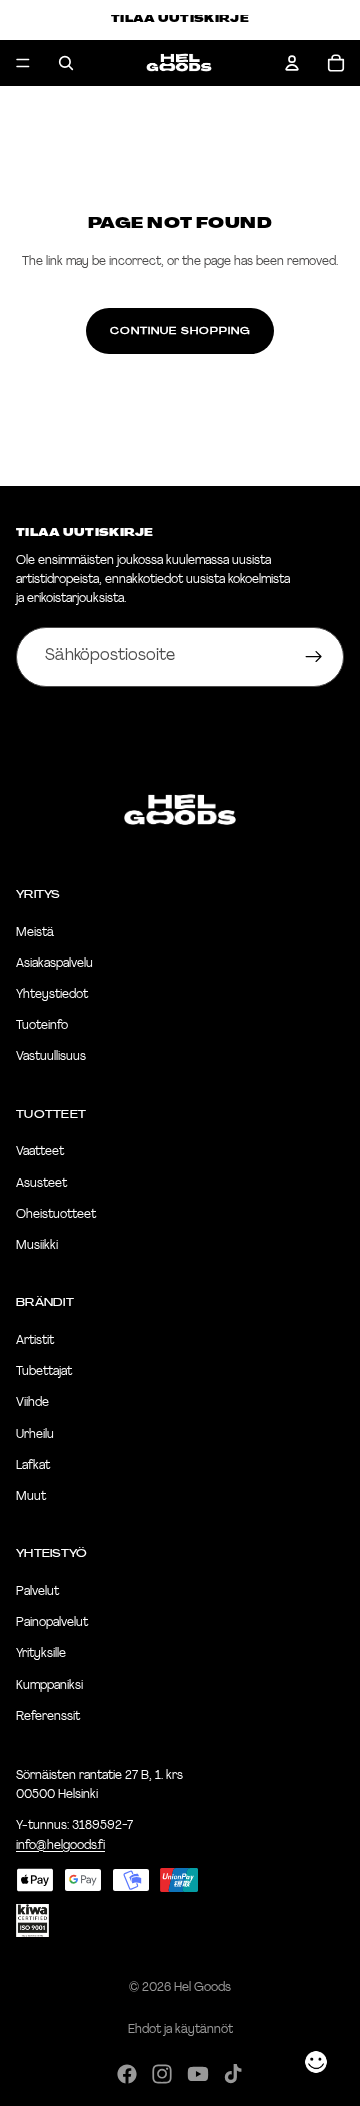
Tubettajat (44, 1372)
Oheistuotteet (56, 1215)
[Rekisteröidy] (314, 657)
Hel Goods (202, 1988)
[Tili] (292, 63)
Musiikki (37, 1246)
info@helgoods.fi (60, 1846)
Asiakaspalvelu (54, 964)
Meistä (35, 933)
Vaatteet (40, 1153)
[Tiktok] (233, 2074)
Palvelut (37, 1592)
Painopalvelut (52, 1623)
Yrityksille (41, 1655)
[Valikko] (23, 63)
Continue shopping (180, 331)
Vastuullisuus (51, 1058)
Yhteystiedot (52, 995)
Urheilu (35, 1435)
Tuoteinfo (42, 1026)
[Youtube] (198, 2074)
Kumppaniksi (49, 1686)
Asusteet (41, 1184)
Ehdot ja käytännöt (180, 2030)
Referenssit (48, 1717)
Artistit (35, 1341)
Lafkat (33, 1466)
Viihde (32, 1404)
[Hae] (66, 63)
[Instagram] (162, 2074)
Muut (31, 1497)
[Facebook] (127, 2074)
